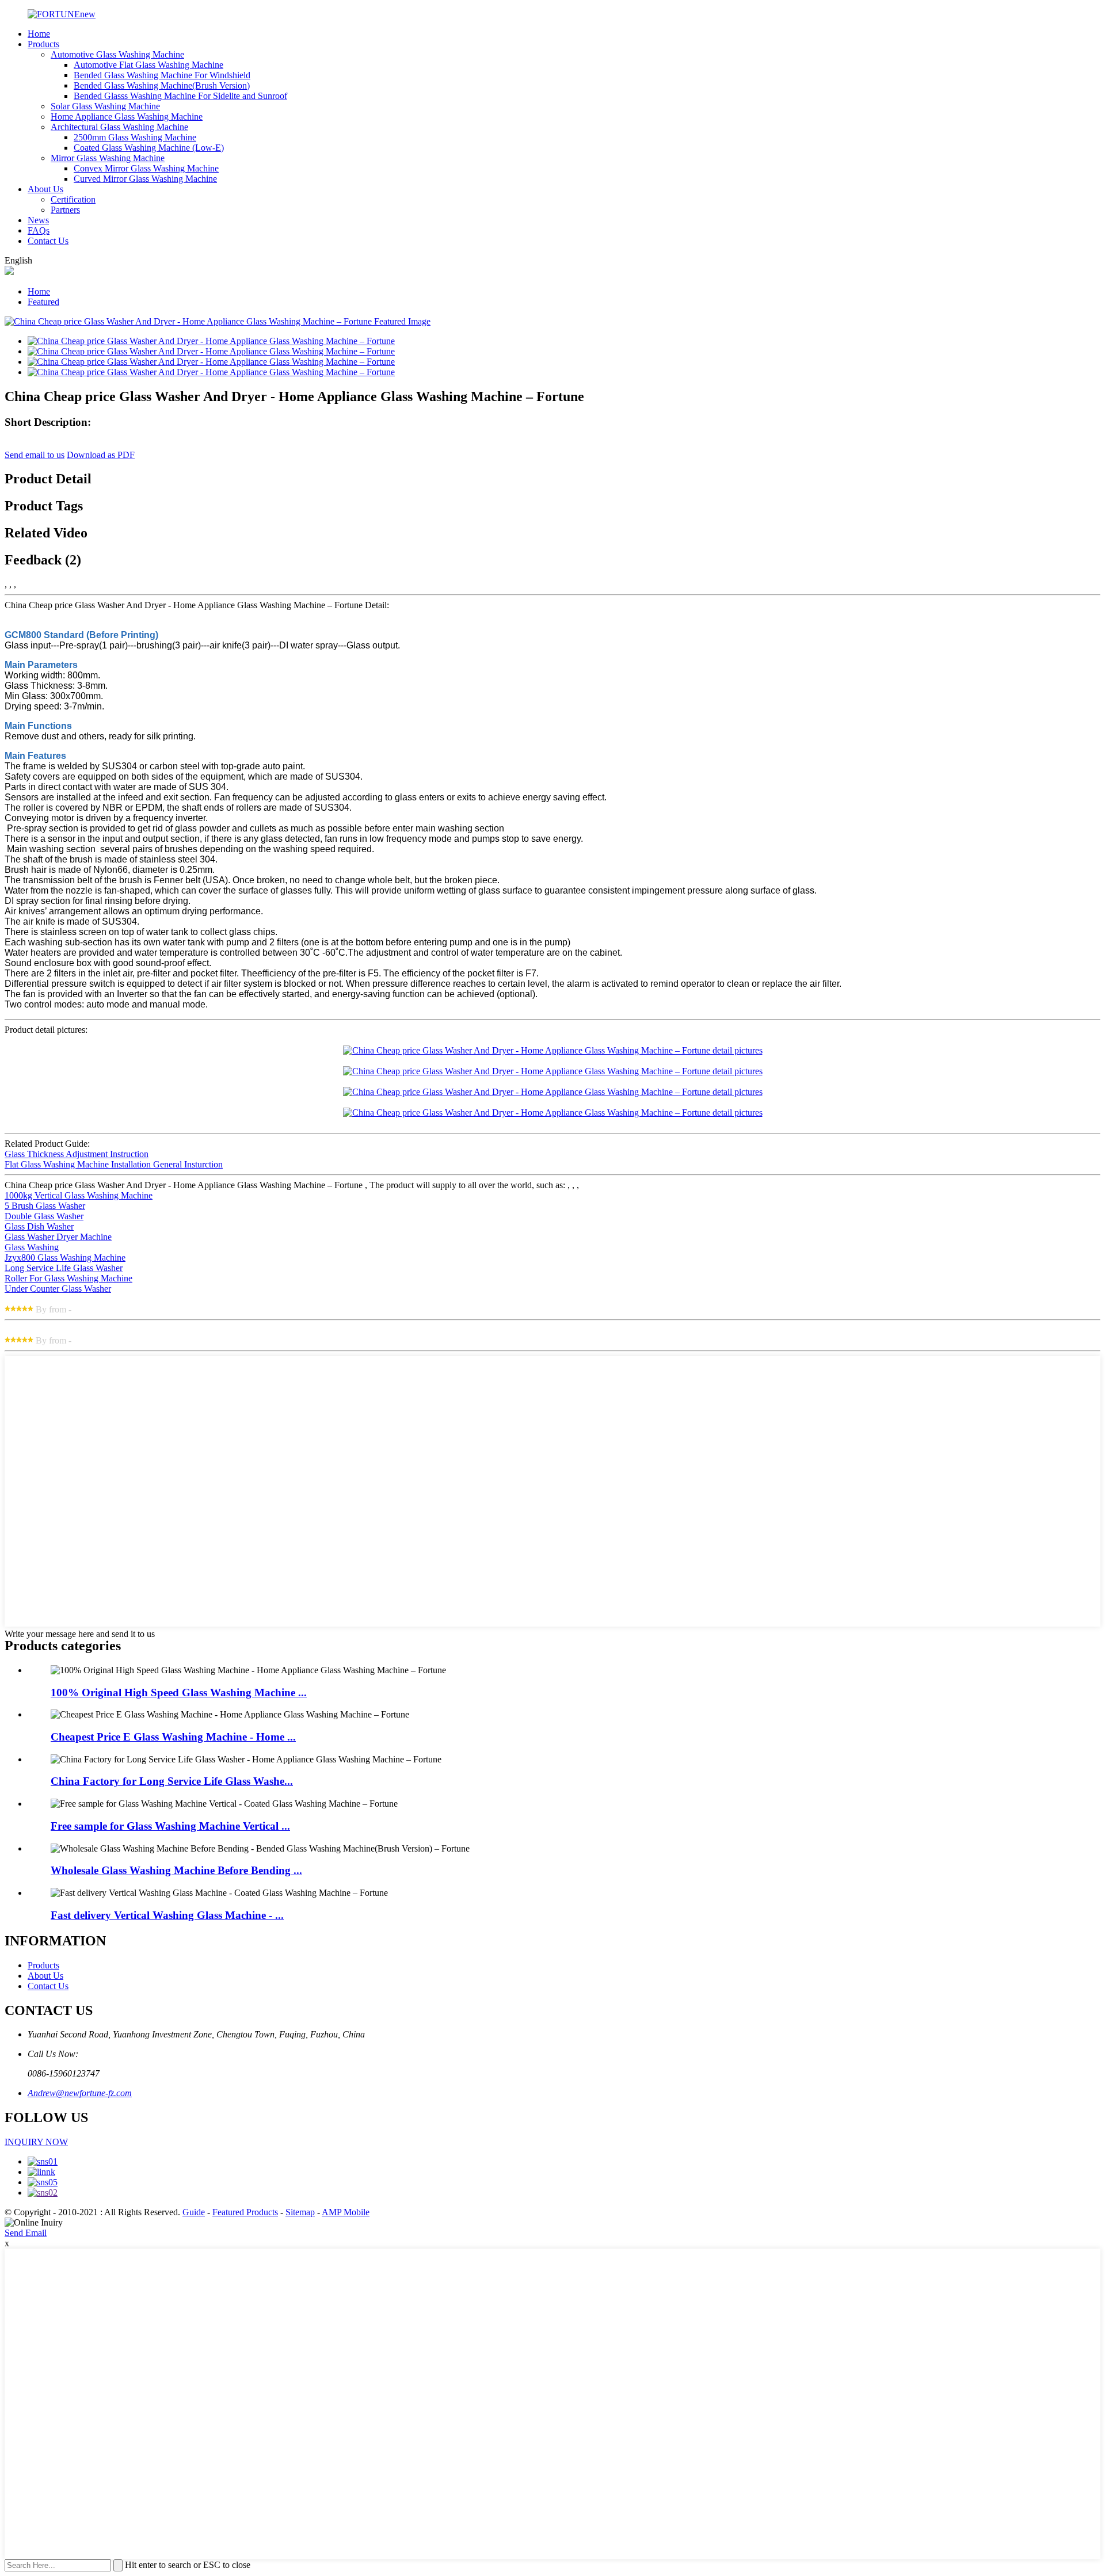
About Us (45, 189)
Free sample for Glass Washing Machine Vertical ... (170, 1826)
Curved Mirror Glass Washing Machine (145, 179)
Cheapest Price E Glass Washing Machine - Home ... (173, 1737)
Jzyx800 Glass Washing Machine (65, 1258)
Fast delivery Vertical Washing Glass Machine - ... (167, 1915)
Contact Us (48, 241)
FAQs (39, 230)
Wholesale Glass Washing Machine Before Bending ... (176, 1870)
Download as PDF (101, 455)
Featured (43, 302)
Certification (73, 199)
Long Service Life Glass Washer (64, 1268)
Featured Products (245, 2212)
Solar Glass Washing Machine (105, 106)
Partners (65, 210)
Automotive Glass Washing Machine (117, 54)
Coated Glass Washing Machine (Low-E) (149, 148)
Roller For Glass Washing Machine (68, 1278)
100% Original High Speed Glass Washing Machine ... (179, 1692)
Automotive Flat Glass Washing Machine (148, 65)
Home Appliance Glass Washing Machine (127, 117)
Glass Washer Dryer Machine (58, 1237)
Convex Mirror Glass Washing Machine (146, 168)
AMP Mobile (346, 2212)
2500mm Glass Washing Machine (135, 137)
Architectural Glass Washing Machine (119, 127)
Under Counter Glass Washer (58, 1289)
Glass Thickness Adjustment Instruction (77, 1154)
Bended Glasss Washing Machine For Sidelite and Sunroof (180, 96)
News (38, 220)
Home (39, 34)
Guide (194, 2212)
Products (43, 44)
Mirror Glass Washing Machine (108, 158)
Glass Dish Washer (39, 1226)
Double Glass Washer (44, 1216)
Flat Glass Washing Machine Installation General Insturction (114, 1164)
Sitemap (300, 2212)
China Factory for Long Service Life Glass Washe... (172, 1781)
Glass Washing (32, 1247)
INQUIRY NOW (36, 2142)
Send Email (26, 2233)
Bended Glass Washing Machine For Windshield (162, 75)
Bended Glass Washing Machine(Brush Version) (162, 85)
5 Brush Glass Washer (45, 1206)
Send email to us (35, 455)
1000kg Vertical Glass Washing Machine (79, 1195)
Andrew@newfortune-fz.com (80, 2093)
